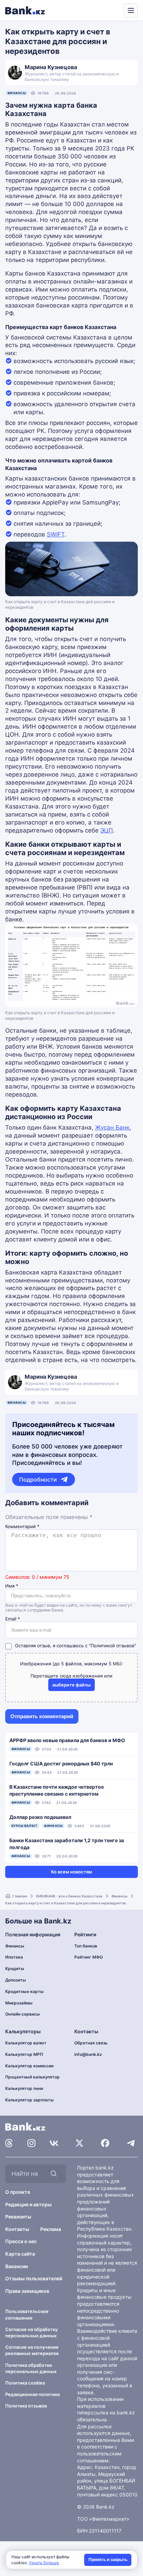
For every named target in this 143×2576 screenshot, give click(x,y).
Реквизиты (18, 2217)
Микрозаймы (19, 2003)
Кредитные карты (24, 1991)
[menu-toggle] (131, 10)
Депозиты (16, 1980)
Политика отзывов (26, 2406)
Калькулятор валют (26, 2043)
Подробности (38, 1479)
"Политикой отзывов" (112, 1646)
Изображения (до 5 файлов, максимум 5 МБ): (72, 1664)
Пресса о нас (21, 2241)
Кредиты (15, 1968)
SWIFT (56, 534)
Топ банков (86, 1946)
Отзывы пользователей (34, 2278)
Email (13, 1619)
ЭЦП (107, 830)
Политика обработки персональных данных (31, 2368)
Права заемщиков (27, 2291)
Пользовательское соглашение (27, 2314)
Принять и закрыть (108, 2560)
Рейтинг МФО (89, 1957)
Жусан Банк (112, 1127)
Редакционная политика (32, 2394)
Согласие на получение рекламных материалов (32, 2350)
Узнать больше (44, 2563)
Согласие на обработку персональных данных (31, 2332)
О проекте (18, 2192)
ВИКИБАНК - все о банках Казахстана (69, 1896)
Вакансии (16, 2266)
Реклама (51, 2229)
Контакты (17, 2229)
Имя (12, 1586)
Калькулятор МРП (24, 2054)
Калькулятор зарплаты (30, 2100)
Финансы (16, 93)
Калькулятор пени (24, 2088)
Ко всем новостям (71, 1872)
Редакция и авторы (28, 2204)
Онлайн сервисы (23, 2014)
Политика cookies (25, 2383)
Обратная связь (91, 2043)
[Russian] (106, 10)
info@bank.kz (88, 2054)
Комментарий (22, 1527)
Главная (20, 1896)
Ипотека (14, 1957)
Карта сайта (20, 2254)
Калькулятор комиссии (29, 2066)
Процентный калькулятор (32, 2077)
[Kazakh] (114, 10)
